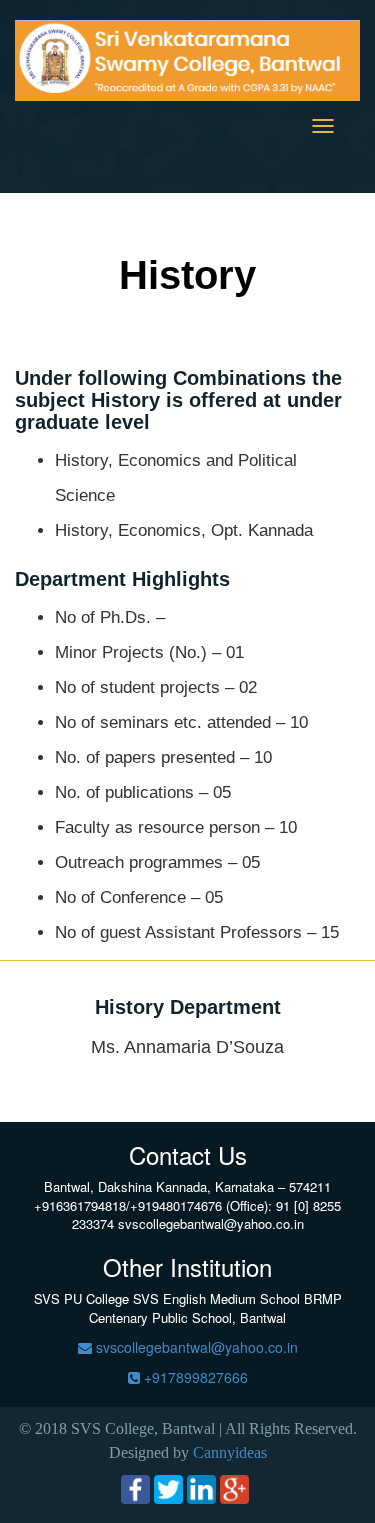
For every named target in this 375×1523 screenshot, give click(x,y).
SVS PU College (81, 1298)
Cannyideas (230, 1452)
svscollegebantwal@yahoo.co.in (195, 1347)
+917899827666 (194, 1377)
